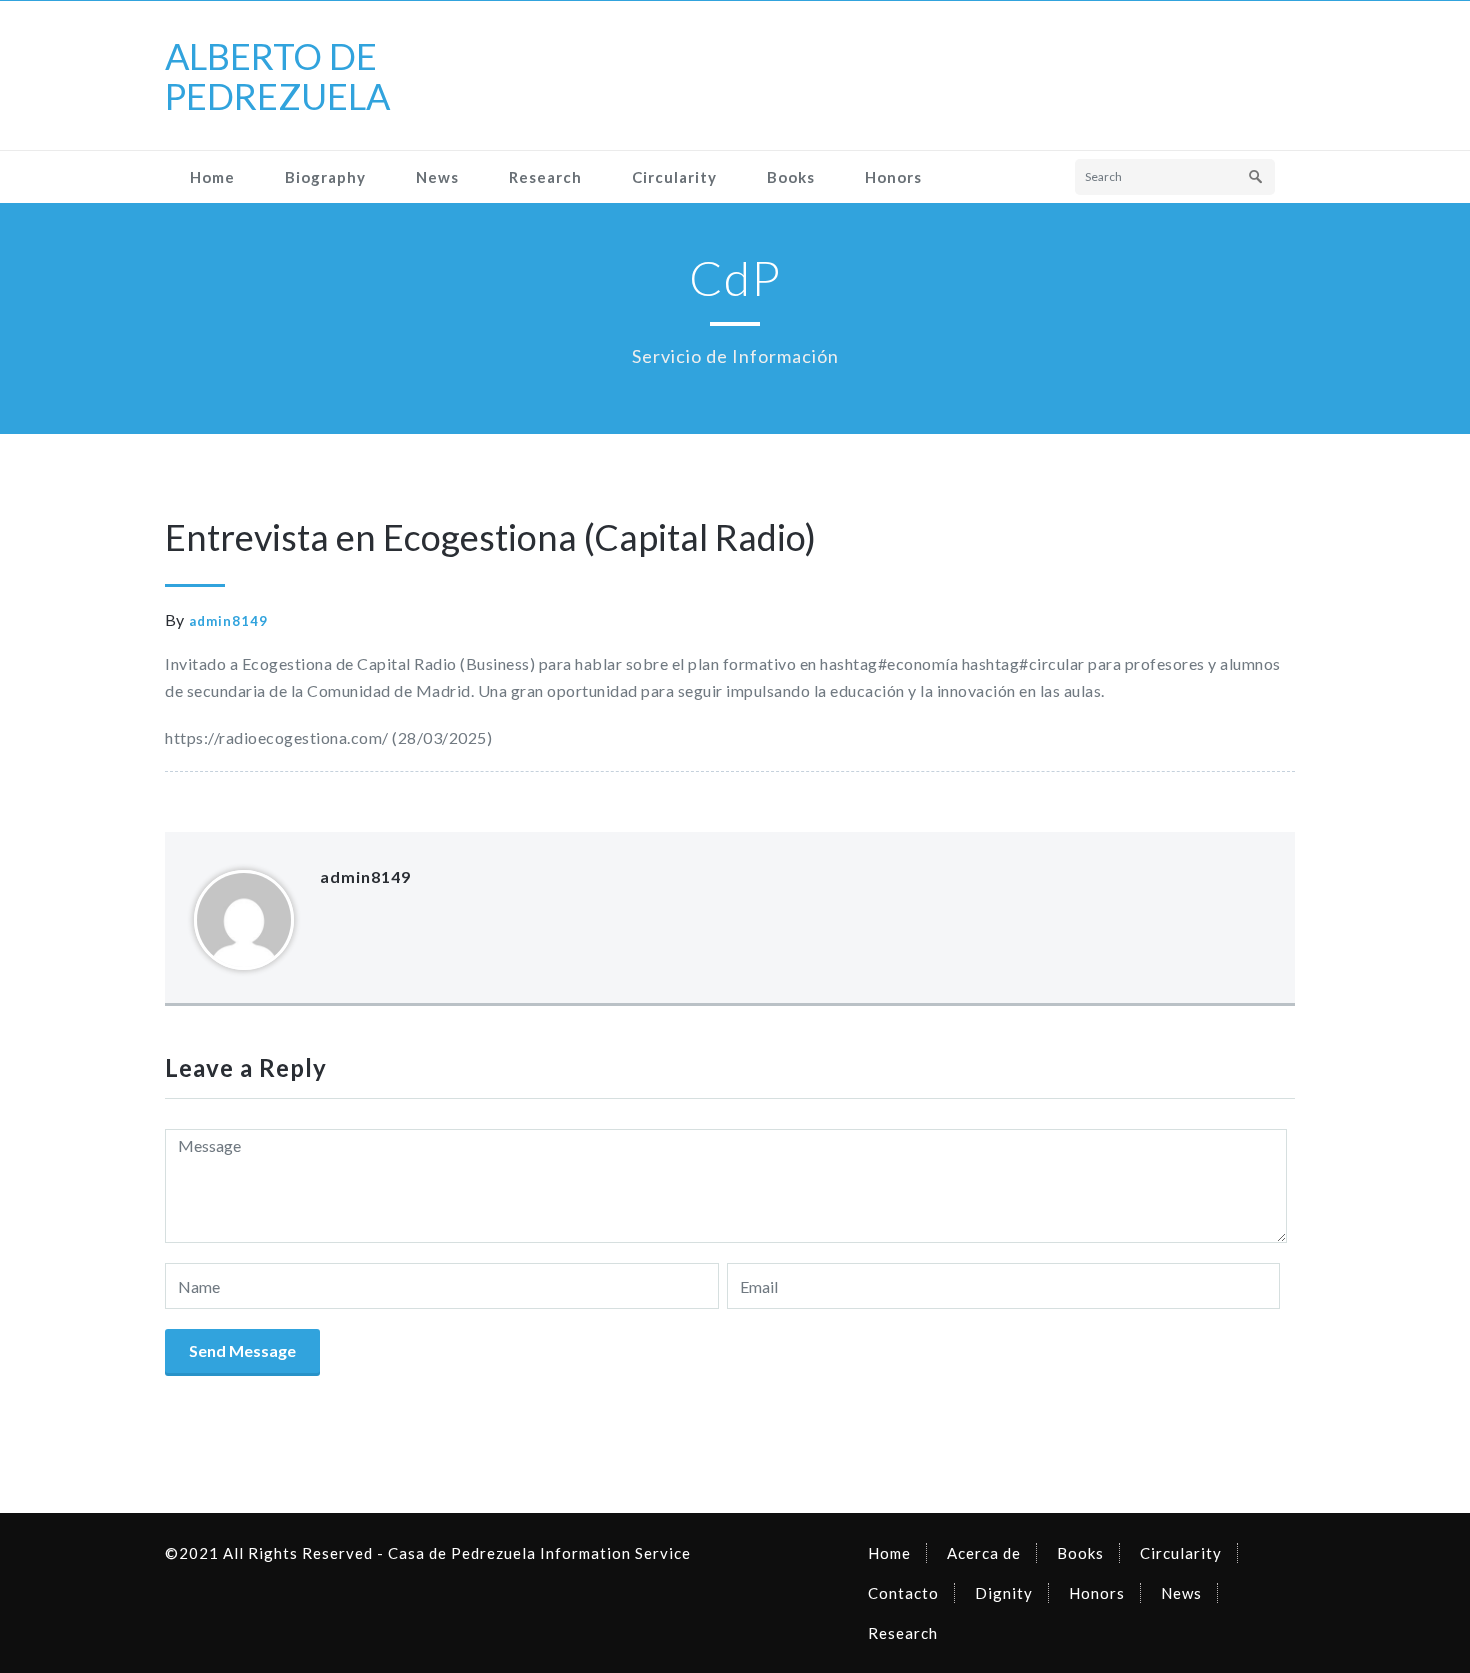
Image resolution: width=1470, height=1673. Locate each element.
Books (791, 177)
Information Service (613, 1553)
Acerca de (984, 1553)
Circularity (674, 177)
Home (212, 177)
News (437, 177)
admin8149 (228, 621)
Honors (893, 177)
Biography (325, 177)
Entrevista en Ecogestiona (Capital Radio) (490, 537)
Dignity (1004, 1593)
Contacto (903, 1593)
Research (545, 177)
